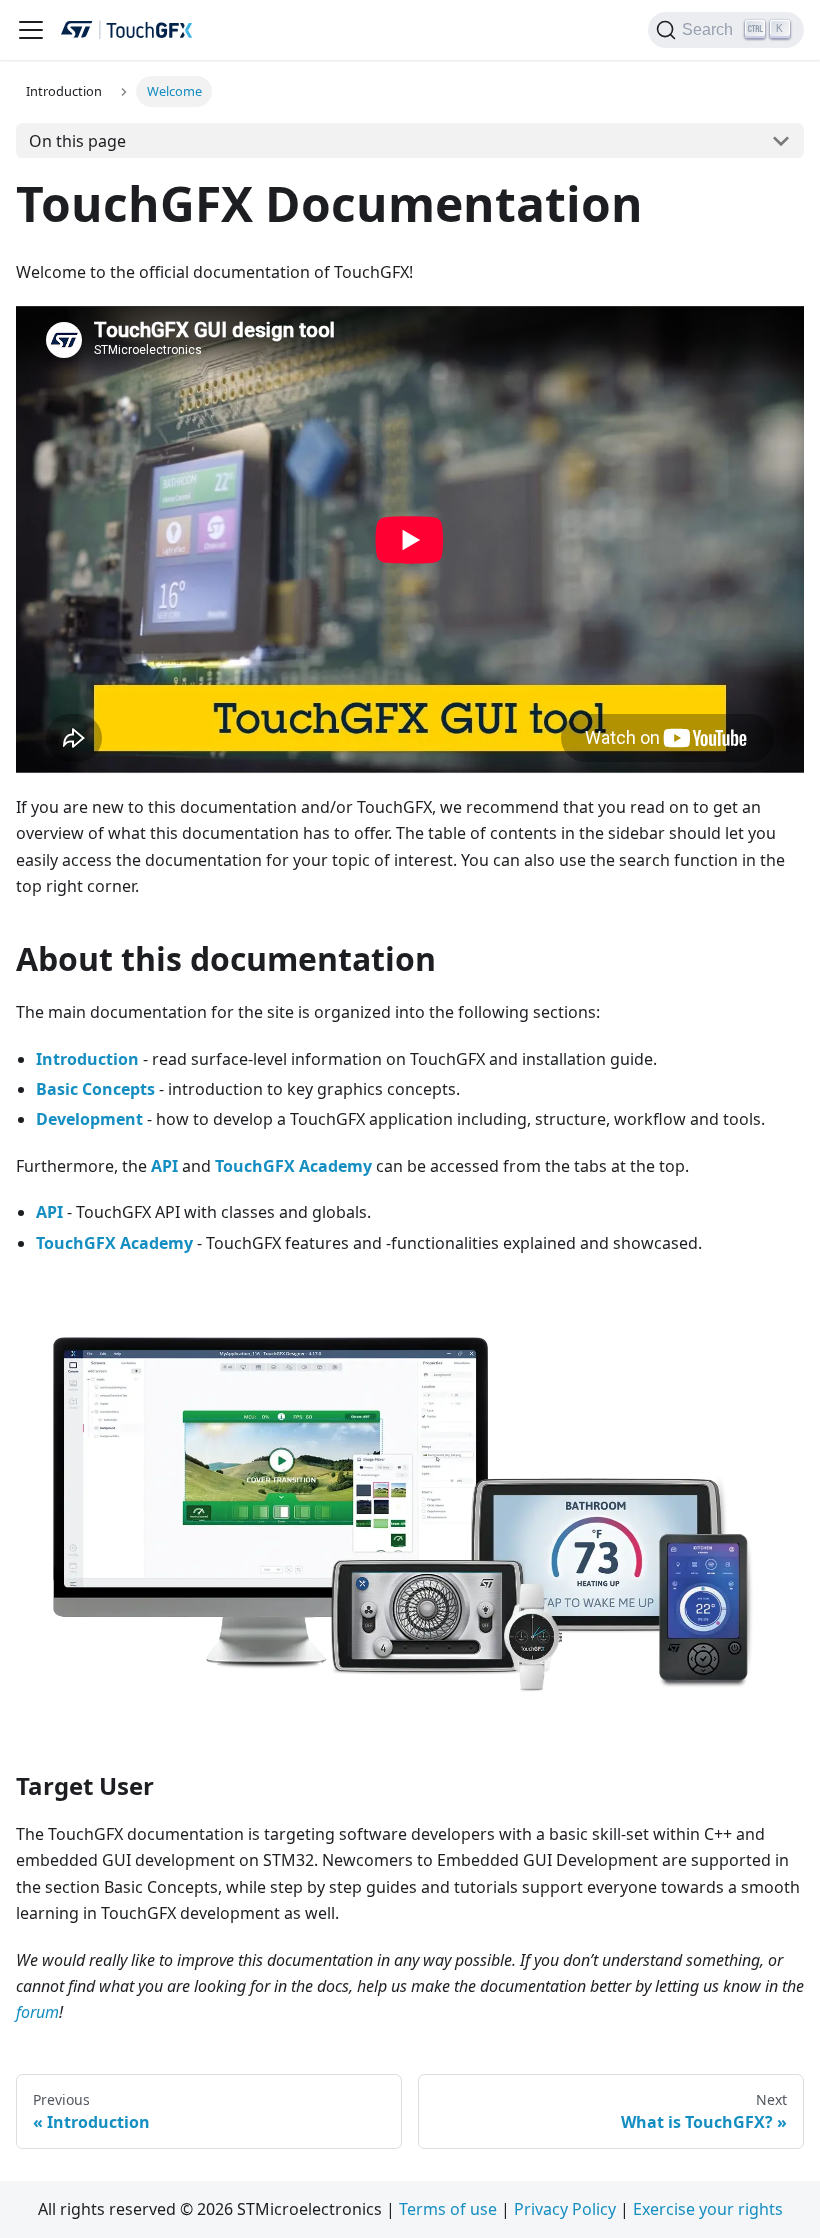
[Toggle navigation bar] (31, 30)
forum (37, 2012)
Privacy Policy (565, 2209)
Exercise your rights (708, 2209)
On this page (77, 141)
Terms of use (448, 2209)
